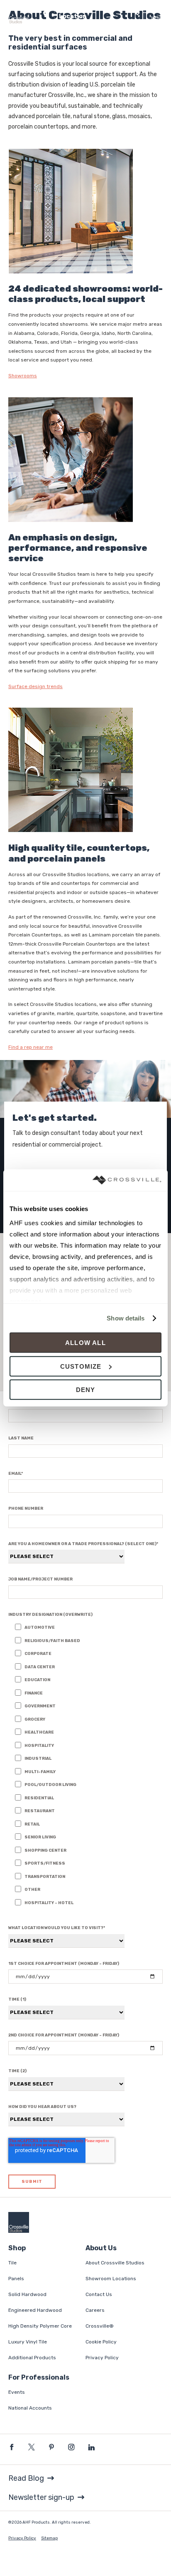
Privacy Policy (102, 2358)
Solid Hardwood (27, 2294)
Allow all (85, 1343)
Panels (16, 2279)
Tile (12, 2263)
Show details (126, 1318)
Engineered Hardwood (35, 2310)
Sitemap (49, 2538)
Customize (81, 1366)
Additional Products (32, 2358)
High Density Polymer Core (40, 2326)
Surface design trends (35, 686)
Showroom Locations (111, 2279)
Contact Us (99, 2294)
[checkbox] (89, 1766)
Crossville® (100, 2326)
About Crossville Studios (115, 2263)
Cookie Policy (101, 2342)
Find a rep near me (31, 1047)
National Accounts (30, 2408)
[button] (90, 14)
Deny (86, 1390)
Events (17, 2392)
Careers (95, 2310)
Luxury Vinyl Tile (28, 2342)
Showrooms (23, 376)
